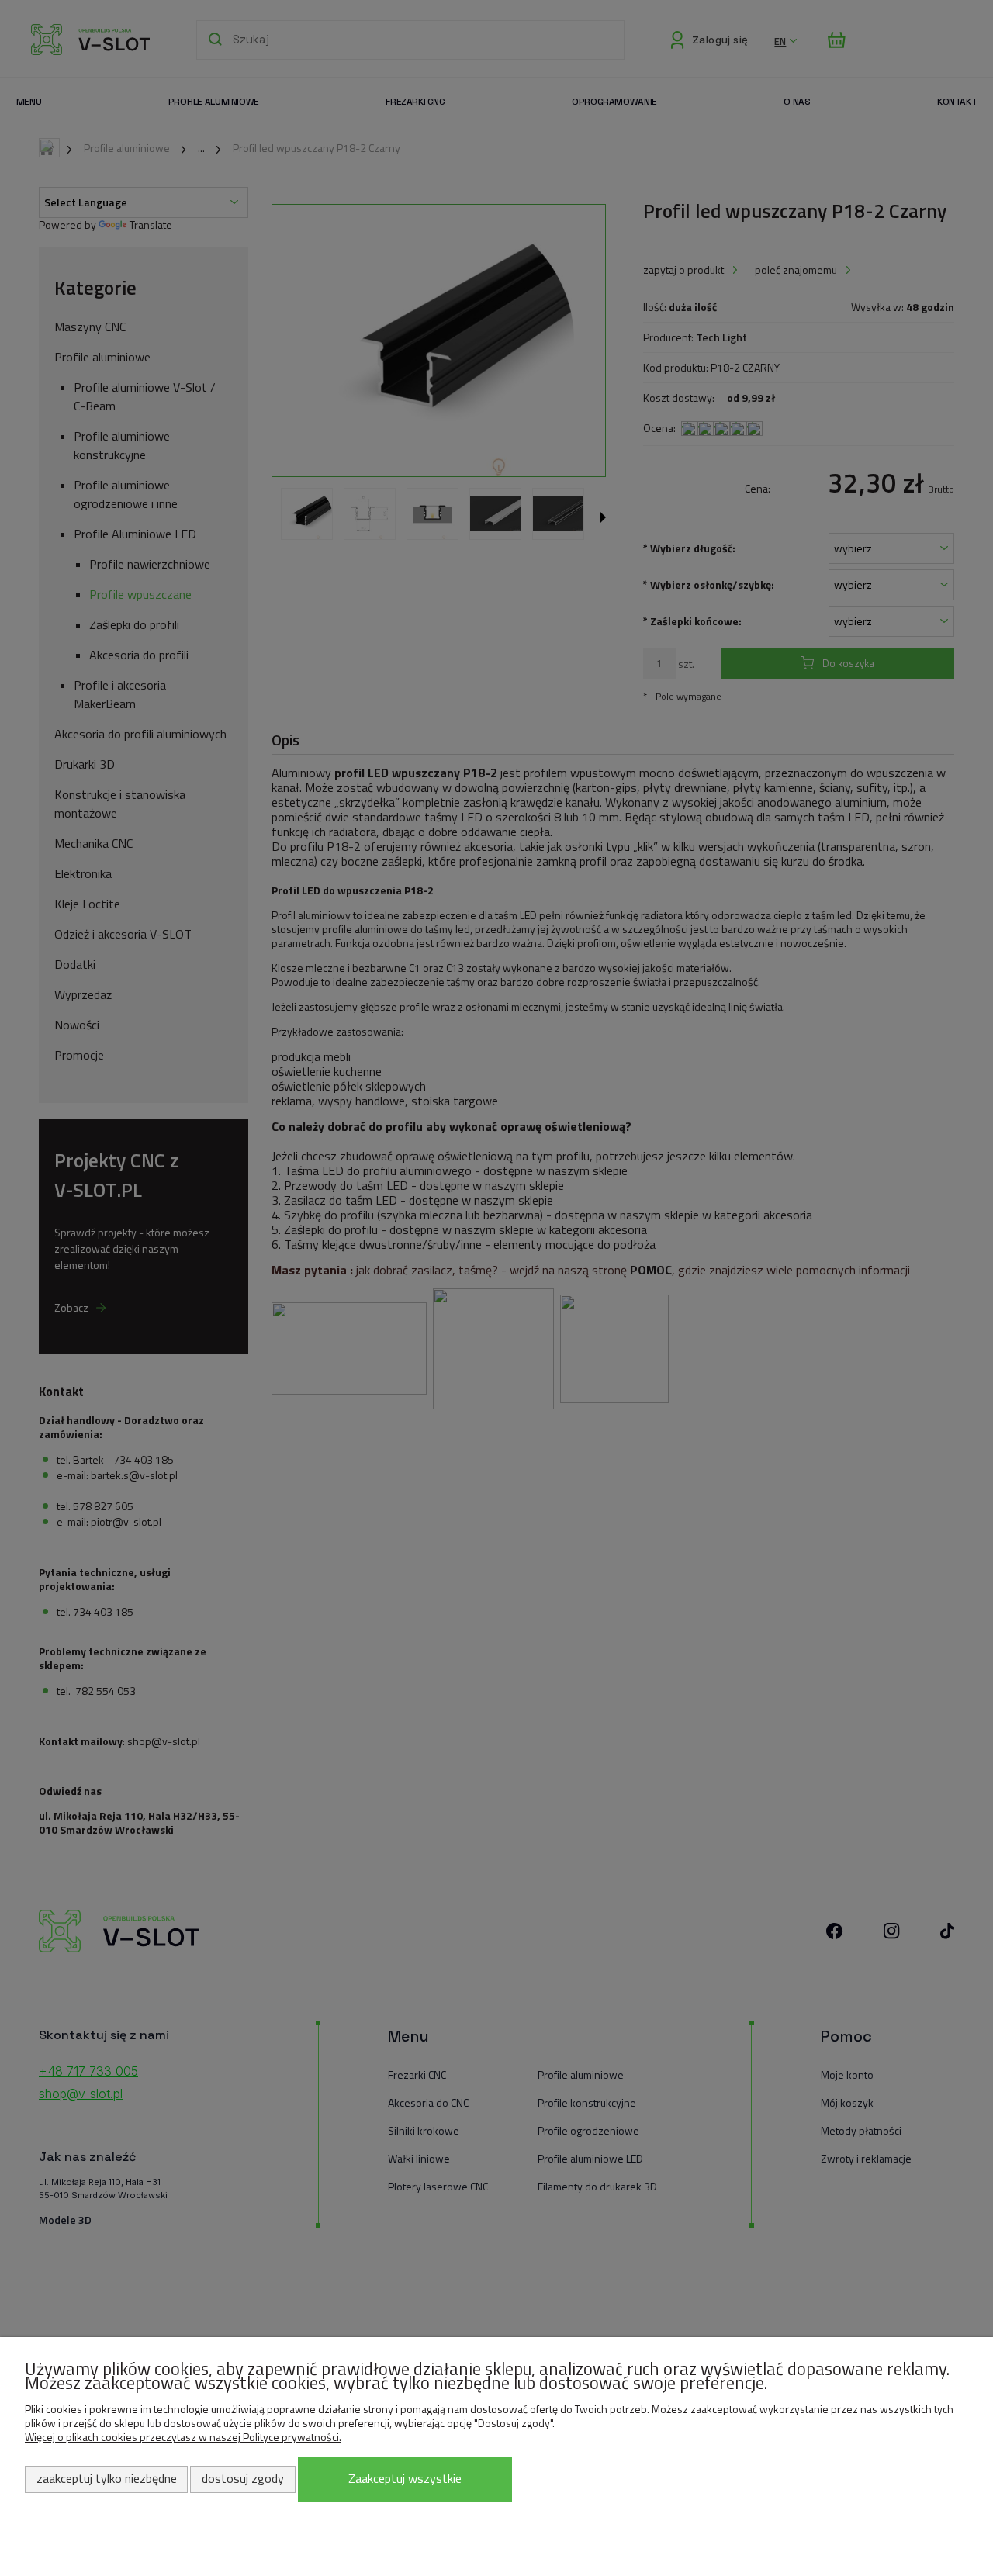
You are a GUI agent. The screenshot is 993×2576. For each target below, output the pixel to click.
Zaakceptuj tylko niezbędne (107, 2478)
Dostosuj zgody (243, 2478)
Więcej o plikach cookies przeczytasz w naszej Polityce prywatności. (183, 2437)
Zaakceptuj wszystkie (405, 2478)
